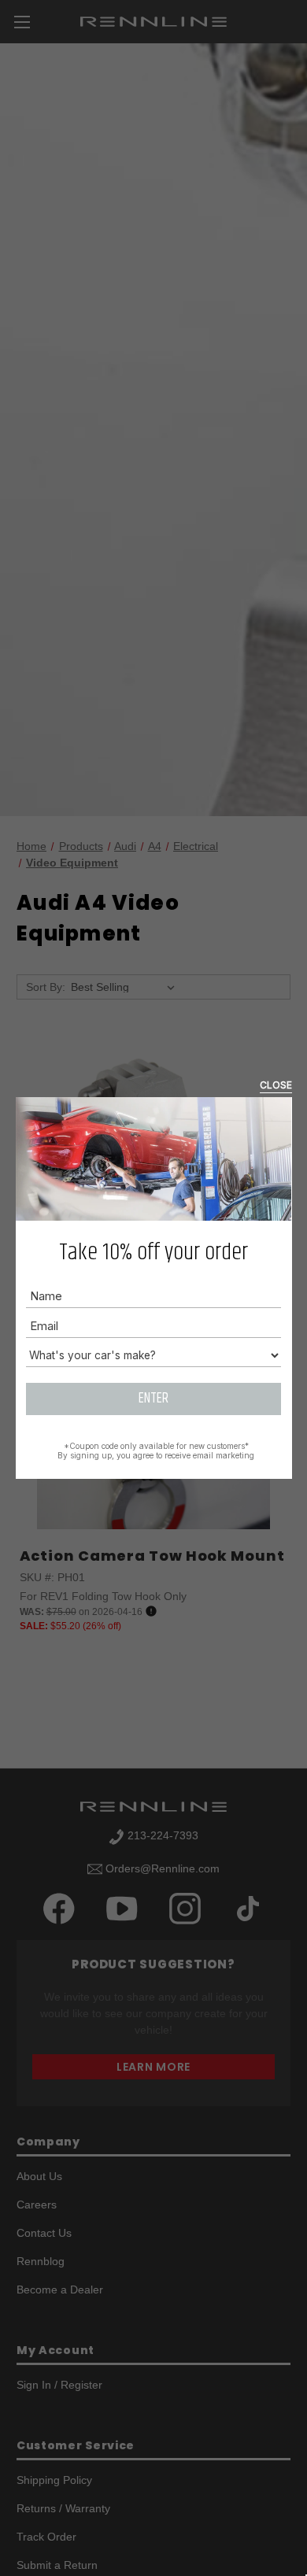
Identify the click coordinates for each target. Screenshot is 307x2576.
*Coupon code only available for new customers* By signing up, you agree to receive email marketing (156, 1451)
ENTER (153, 1399)
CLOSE (276, 1085)
